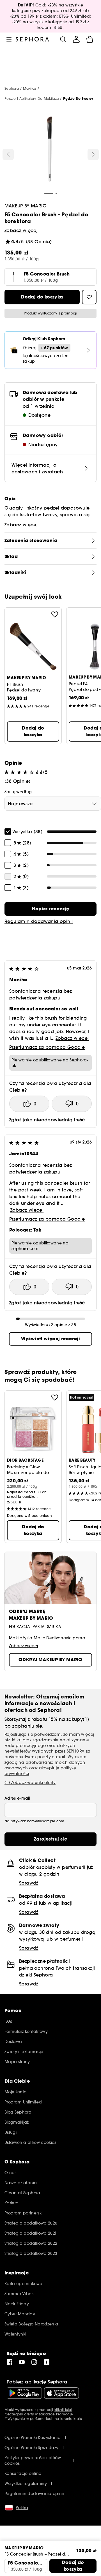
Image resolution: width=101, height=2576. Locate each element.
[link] (50, 909)
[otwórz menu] (9, 39)
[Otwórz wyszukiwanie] (63, 39)
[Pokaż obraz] (50, 150)
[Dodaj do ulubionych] (55, 614)
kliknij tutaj (63, 2410)
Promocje (65, 2414)
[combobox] (53, 804)
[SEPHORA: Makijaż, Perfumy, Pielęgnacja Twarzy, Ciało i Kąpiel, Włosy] (32, 39)
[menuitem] (76, 39)
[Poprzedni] (8, 154)
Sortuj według (18, 792)
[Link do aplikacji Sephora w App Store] (61, 2393)
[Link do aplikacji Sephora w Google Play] (24, 2393)
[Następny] (93, 154)
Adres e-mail (17, 1798)
